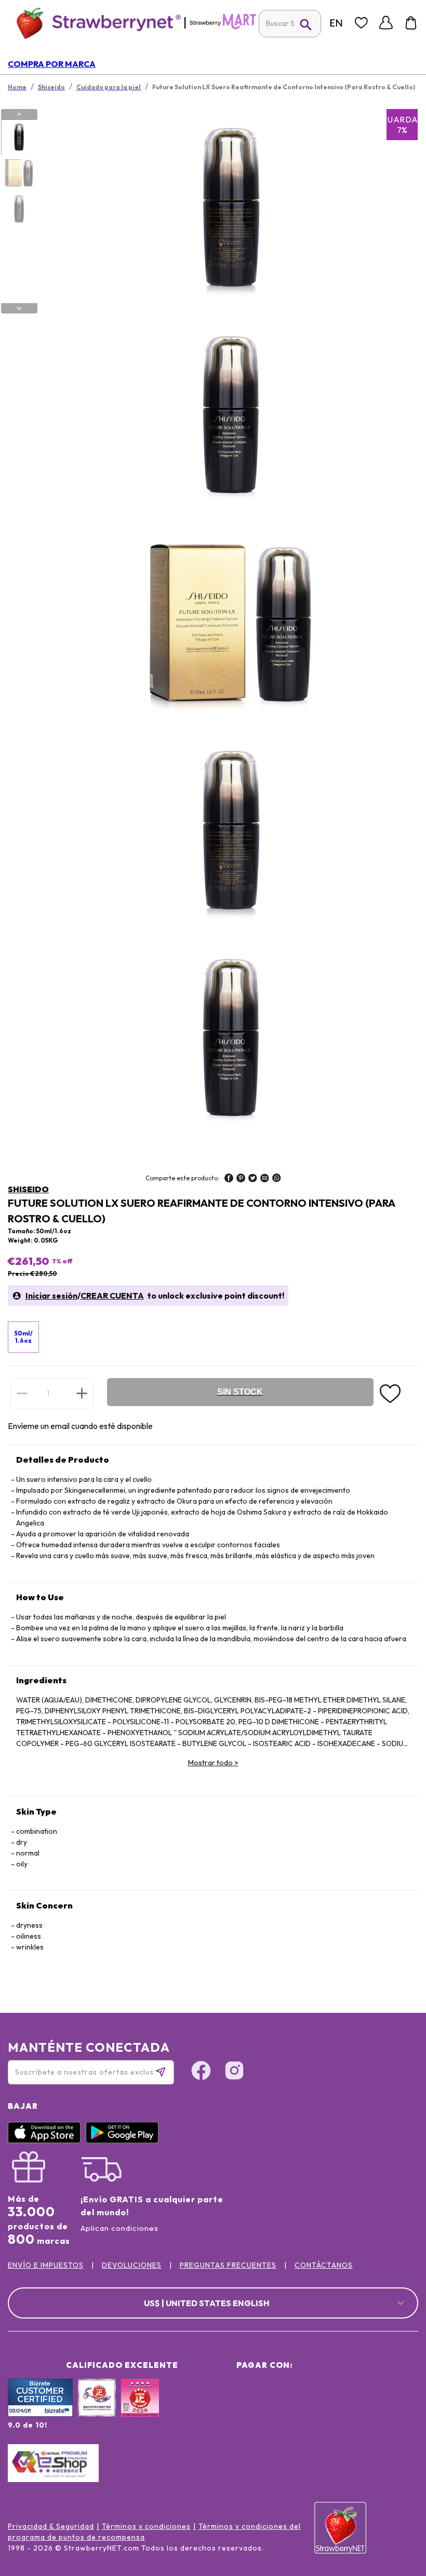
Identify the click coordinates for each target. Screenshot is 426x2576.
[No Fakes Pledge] (140, 2409)
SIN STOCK (240, 1392)
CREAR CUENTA (112, 1296)
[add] (82, 1393)
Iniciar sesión (51, 1296)
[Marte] (223, 27)
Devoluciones (132, 2265)
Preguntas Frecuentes (228, 2265)
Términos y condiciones (146, 2526)
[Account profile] (386, 23)
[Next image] (19, 308)
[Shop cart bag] (411, 23)
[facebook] (229, 1179)
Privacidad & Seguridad (51, 2526)
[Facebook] (201, 2072)
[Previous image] (19, 114)
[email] (265, 1179)
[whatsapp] (277, 1179)
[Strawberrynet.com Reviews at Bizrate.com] (40, 2414)
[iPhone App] (47, 2141)
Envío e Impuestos (46, 2265)
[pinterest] (241, 1179)
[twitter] (253, 1179)
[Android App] (125, 2141)
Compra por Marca (52, 64)
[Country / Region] (336, 23)
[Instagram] (234, 2072)
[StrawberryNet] (94, 23)
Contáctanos (324, 2265)
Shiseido (28, 1189)
